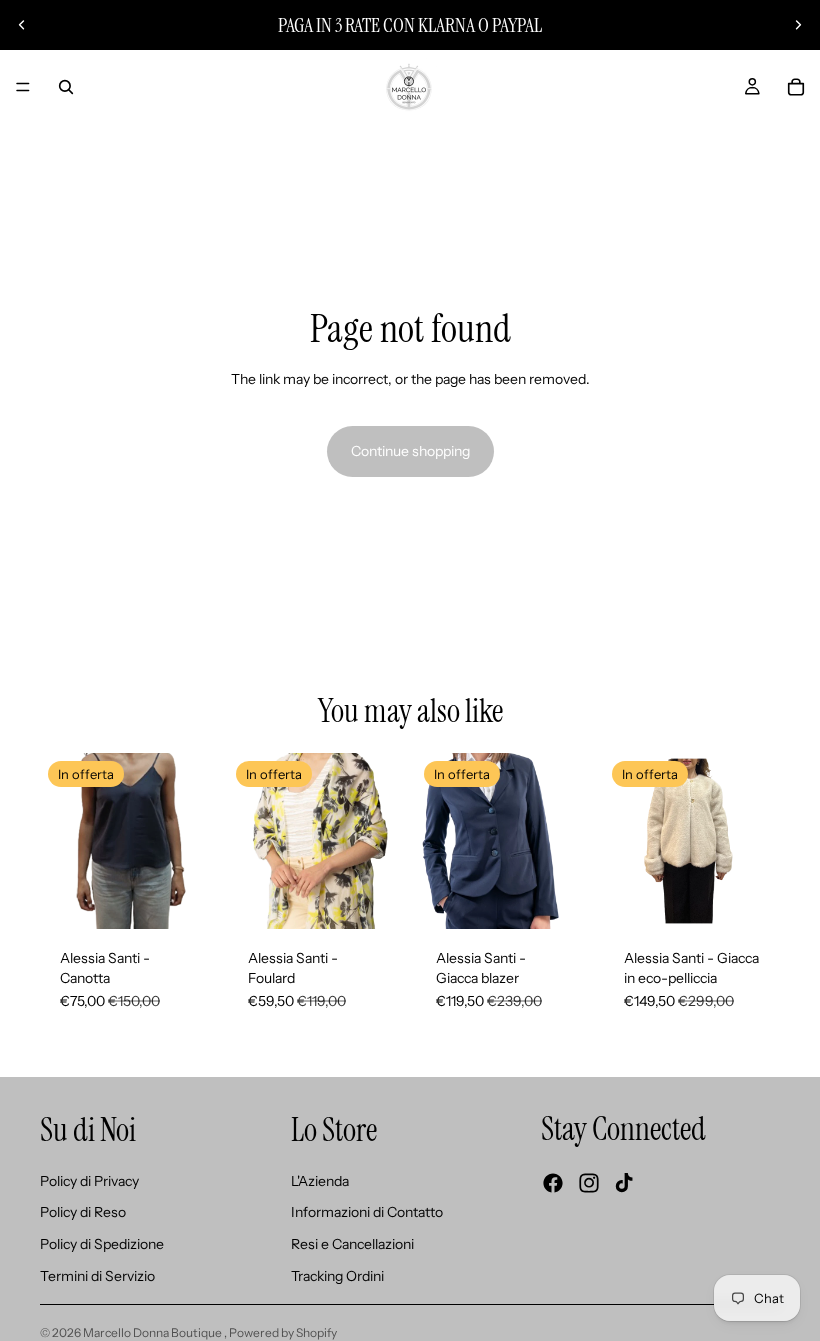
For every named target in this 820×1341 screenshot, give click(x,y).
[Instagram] (589, 1183)
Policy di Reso (83, 1212)
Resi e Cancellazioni (352, 1244)
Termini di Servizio (97, 1275)
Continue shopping (410, 451)
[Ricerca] (66, 87)
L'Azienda (320, 1181)
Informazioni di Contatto (367, 1212)
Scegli (202, 898)
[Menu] (23, 87)
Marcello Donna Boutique (153, 1332)
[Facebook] (553, 1183)
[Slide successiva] (798, 25)
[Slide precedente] (22, 25)
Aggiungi (390, 898)
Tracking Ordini (337, 1275)
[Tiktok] (624, 1183)
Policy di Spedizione (102, 1244)
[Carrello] (796, 87)
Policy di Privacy (89, 1181)
